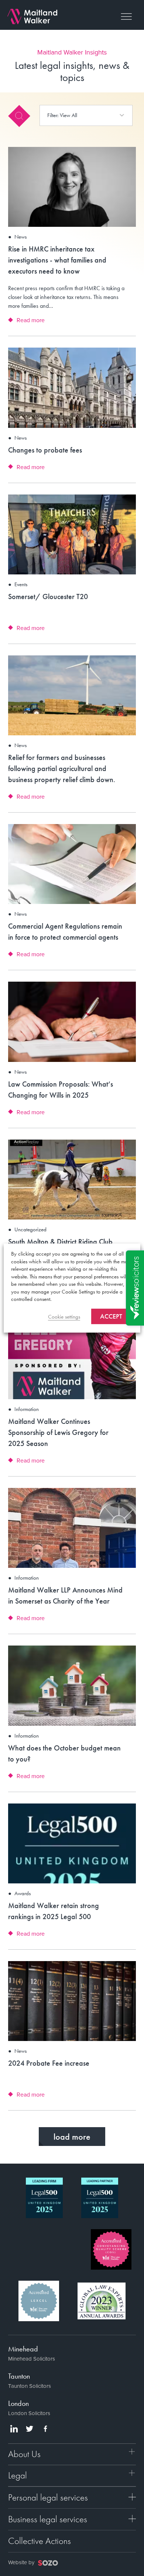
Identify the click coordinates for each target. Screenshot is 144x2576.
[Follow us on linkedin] (14, 2429)
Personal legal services (48, 2497)
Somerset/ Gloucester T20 (48, 597)
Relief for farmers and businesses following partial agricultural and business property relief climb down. (62, 768)
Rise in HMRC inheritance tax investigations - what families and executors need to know (57, 260)
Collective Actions (40, 2541)
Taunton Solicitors (30, 2386)
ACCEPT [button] (111, 1316)
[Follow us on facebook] (45, 2429)
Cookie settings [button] (64, 1317)
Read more (31, 320)
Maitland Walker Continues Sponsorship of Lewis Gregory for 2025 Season (58, 1432)
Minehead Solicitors (32, 2359)
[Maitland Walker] (32, 16)
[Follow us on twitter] (30, 2429)
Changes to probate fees (45, 450)
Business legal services (48, 2519)
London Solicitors (29, 2413)
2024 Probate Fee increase (49, 2063)
